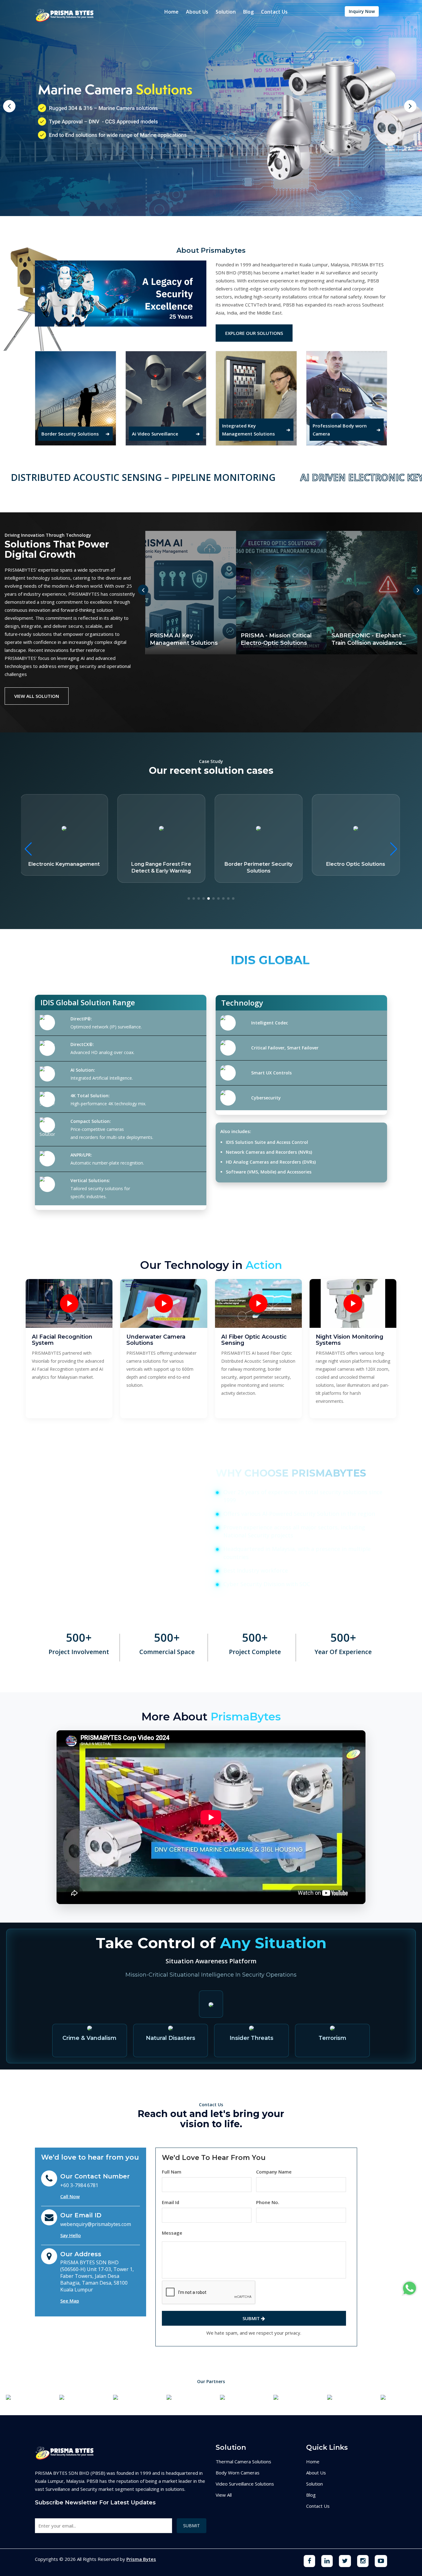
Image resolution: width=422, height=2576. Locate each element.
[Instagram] (363, 2561)
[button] (394, 849)
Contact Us (274, 12)
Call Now (70, 2196)
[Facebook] (309, 2561)
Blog (248, 12)
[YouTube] (381, 2561)
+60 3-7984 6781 (79, 2185)
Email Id (171, 2202)
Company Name (274, 2172)
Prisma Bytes (141, 2559)
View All (224, 2495)
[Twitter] (345, 2561)
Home (171, 12)
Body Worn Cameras (238, 2473)
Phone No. (268, 2202)
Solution (226, 12)
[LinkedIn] (327, 2561)
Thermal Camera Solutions (243, 2461)
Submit (252, 2318)
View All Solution (37, 696)
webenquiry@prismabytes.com (96, 2224)
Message (172, 2233)
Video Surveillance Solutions (245, 2484)
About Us (197, 12)
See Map (70, 2301)
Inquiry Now (362, 11)
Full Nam (172, 2172)
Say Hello (71, 2235)
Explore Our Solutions (254, 333)
